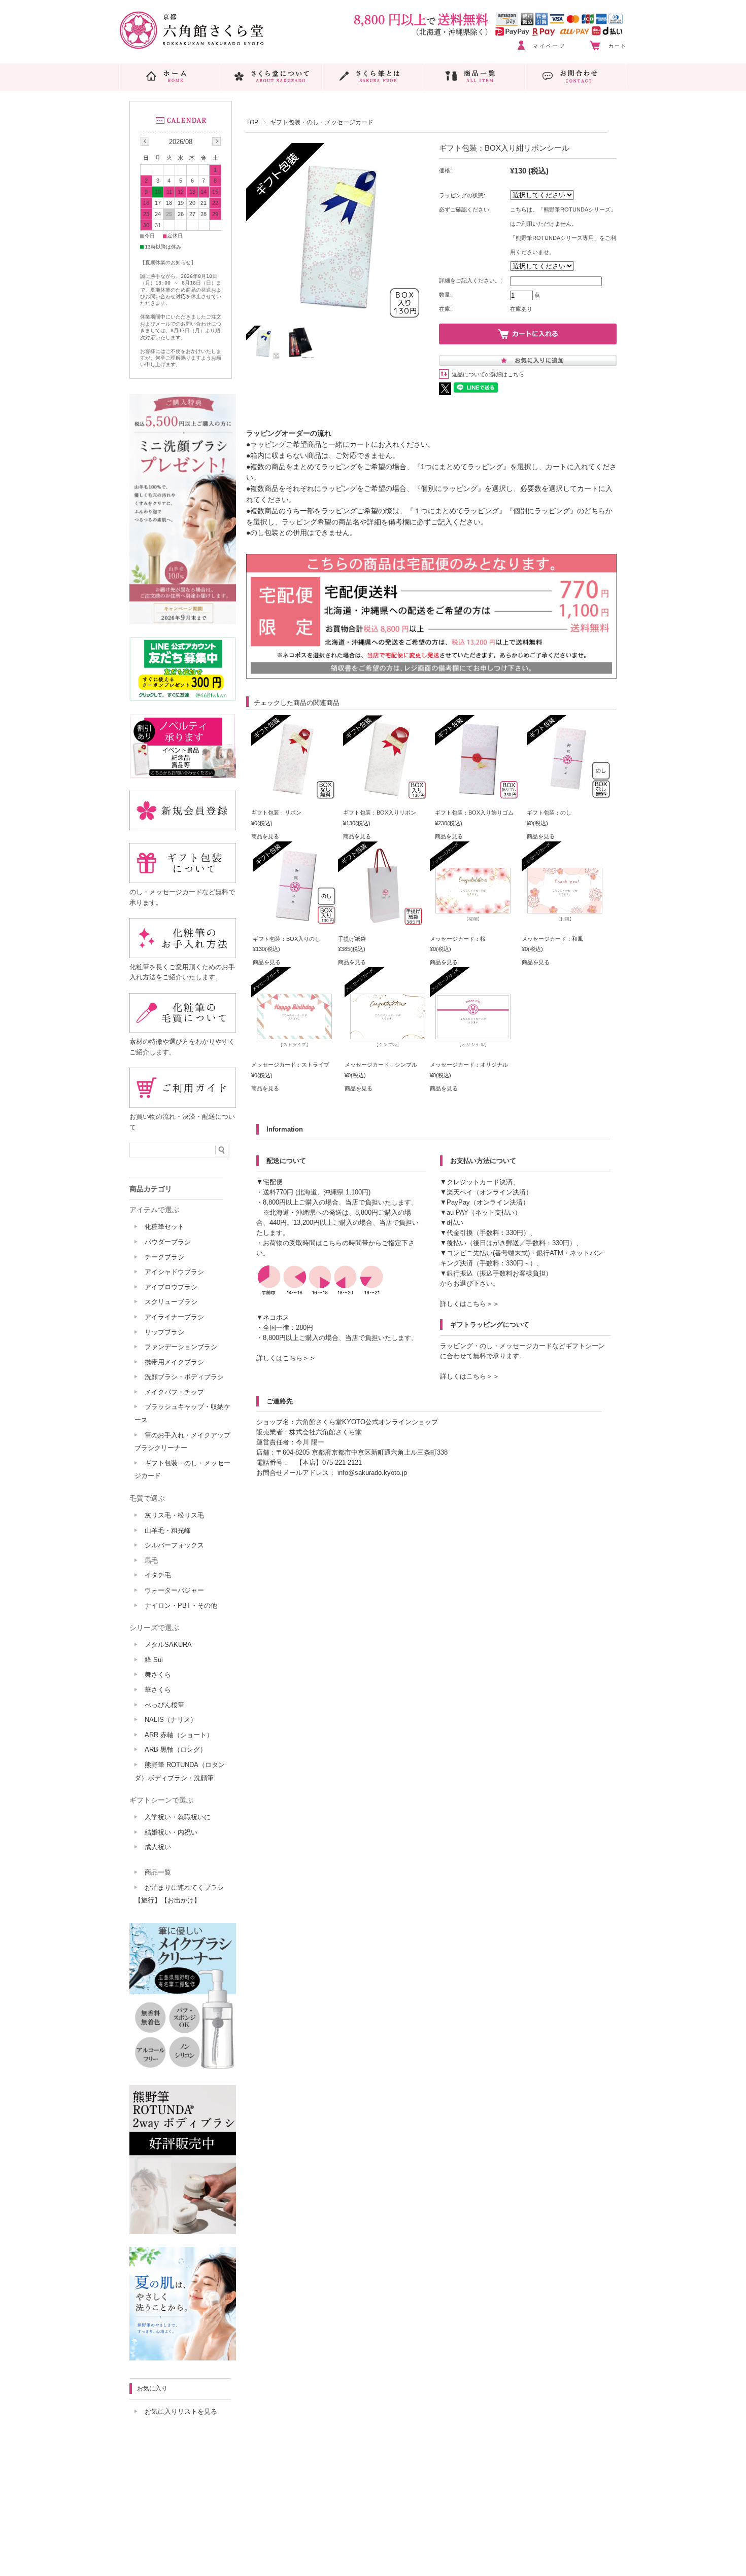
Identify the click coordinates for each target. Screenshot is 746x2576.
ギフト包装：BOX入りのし (286, 939)
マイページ (549, 46)
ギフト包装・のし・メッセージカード (322, 122)
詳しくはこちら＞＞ (286, 1358)
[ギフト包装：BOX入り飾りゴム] (478, 796)
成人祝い (158, 1847)
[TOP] (170, 76)
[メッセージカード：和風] (565, 923)
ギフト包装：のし (549, 813)
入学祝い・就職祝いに (178, 1817)
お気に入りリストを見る (181, 2411)
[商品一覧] (475, 76)
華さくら (158, 1690)
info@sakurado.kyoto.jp (372, 1473)
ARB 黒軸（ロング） (176, 1750)
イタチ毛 (158, 1575)
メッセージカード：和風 (552, 939)
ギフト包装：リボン (276, 813)
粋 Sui (154, 1660)
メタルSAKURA (168, 1645)
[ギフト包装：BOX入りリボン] (386, 796)
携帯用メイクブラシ (174, 1362)
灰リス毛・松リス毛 (174, 1515)
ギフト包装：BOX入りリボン (380, 813)
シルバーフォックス (174, 1545)
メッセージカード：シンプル (381, 1065)
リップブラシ (164, 1332)
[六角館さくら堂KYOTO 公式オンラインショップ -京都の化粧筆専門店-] (192, 46)
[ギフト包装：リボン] (294, 796)
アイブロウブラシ (171, 1287)
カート (618, 46)
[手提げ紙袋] (381, 923)
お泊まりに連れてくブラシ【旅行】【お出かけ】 (179, 1894)
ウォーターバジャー (174, 1590)
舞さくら (158, 1674)
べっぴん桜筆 (164, 1705)
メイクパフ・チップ (174, 1392)
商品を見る (265, 836)
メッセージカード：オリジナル (469, 1065)
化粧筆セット (164, 1227)
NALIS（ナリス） (171, 1720)
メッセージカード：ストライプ (290, 1065)
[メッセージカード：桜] (473, 923)
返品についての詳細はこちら (488, 374)
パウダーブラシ (168, 1242)
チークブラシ (164, 1257)
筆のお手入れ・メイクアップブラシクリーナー (182, 1442)
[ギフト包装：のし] (570, 796)
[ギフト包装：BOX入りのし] (296, 923)
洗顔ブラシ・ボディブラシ (184, 1377)
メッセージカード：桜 (458, 939)
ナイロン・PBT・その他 (181, 1605)
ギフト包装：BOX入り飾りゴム (474, 813)
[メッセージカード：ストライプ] (294, 1048)
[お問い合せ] (576, 76)
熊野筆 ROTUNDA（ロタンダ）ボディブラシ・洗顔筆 (180, 1771)
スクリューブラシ (171, 1302)
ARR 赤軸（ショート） (179, 1735)
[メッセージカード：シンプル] (388, 1048)
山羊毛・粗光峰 (168, 1530)
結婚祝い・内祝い (171, 1832)
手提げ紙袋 (352, 939)
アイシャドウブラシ (174, 1272)
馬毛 (151, 1560)
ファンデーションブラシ (181, 1347)
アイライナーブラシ (174, 1317)
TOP (252, 122)
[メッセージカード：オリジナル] (473, 1048)
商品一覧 (158, 1872)
